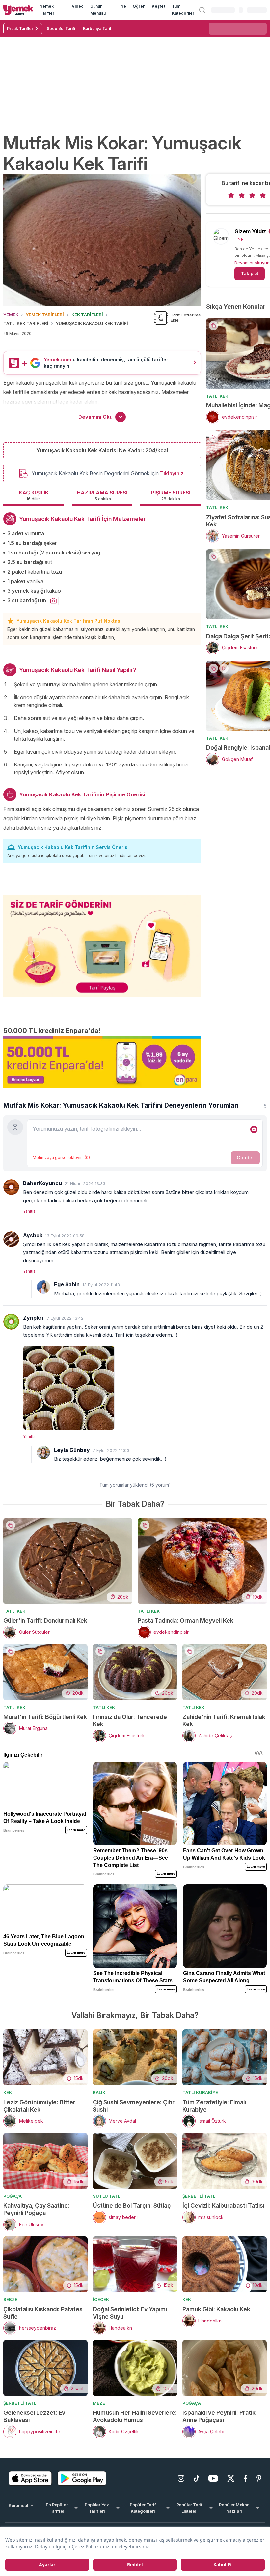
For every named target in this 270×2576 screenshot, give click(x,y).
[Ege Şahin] (43, 1287)
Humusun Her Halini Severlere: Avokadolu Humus (135, 2416)
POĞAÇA (13, 2196)
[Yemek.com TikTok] (196, 2478)
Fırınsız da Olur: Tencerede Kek (130, 1720)
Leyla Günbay (72, 1450)
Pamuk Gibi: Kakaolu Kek (216, 2309)
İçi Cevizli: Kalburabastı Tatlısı (223, 2206)
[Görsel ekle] (254, 1129)
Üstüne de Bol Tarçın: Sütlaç (132, 2206)
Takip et (250, 273)
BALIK (99, 2092)
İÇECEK (101, 2299)
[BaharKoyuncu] (11, 1187)
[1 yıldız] (231, 195)
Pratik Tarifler (20, 29)
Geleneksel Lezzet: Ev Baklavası (34, 2416)
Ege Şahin (67, 1284)
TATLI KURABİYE (200, 2092)
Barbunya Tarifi (98, 29)
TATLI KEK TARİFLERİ (26, 323)
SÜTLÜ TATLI (107, 2196)
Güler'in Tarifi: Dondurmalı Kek (45, 1620)
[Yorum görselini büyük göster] (145, 1387)
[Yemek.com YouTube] (213, 2478)
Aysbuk (33, 1235)
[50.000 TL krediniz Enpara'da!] (102, 1062)
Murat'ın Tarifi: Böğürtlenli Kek (45, 1717)
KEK (8, 2092)
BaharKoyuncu (42, 1183)
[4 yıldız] (263, 195)
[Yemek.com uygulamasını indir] (30, 2478)
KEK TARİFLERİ (87, 315)
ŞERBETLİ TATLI (200, 2196)
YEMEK (11, 315)
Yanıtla (29, 1211)
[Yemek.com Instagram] (181, 2478)
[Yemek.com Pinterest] (259, 2478)
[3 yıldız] (252, 195)
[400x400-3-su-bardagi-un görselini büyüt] (54, 601)
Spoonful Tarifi (61, 29)
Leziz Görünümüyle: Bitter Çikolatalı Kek (39, 2106)
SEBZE (10, 2299)
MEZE (99, 2403)
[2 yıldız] (242, 195)
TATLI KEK (217, 396)
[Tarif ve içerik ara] (202, 10)
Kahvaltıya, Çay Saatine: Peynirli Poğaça (36, 2209)
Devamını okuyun (252, 263)
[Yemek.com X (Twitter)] (231, 2478)
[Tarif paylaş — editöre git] (102, 942)
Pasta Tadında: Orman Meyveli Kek (186, 1620)
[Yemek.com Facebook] (245, 2478)
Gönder (245, 1158)
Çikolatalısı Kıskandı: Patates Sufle (43, 2313)
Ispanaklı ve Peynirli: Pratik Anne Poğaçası (219, 2416)
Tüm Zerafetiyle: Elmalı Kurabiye (214, 2106)
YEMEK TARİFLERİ (45, 315)
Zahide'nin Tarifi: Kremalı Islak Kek (224, 1720)
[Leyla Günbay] (43, 1453)
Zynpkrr (34, 1318)
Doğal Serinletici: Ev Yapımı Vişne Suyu (130, 2313)
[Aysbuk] (11, 1239)
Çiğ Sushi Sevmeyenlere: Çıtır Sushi (134, 2106)
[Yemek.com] (18, 10)
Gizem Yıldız (250, 231)
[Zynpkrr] (11, 1322)
